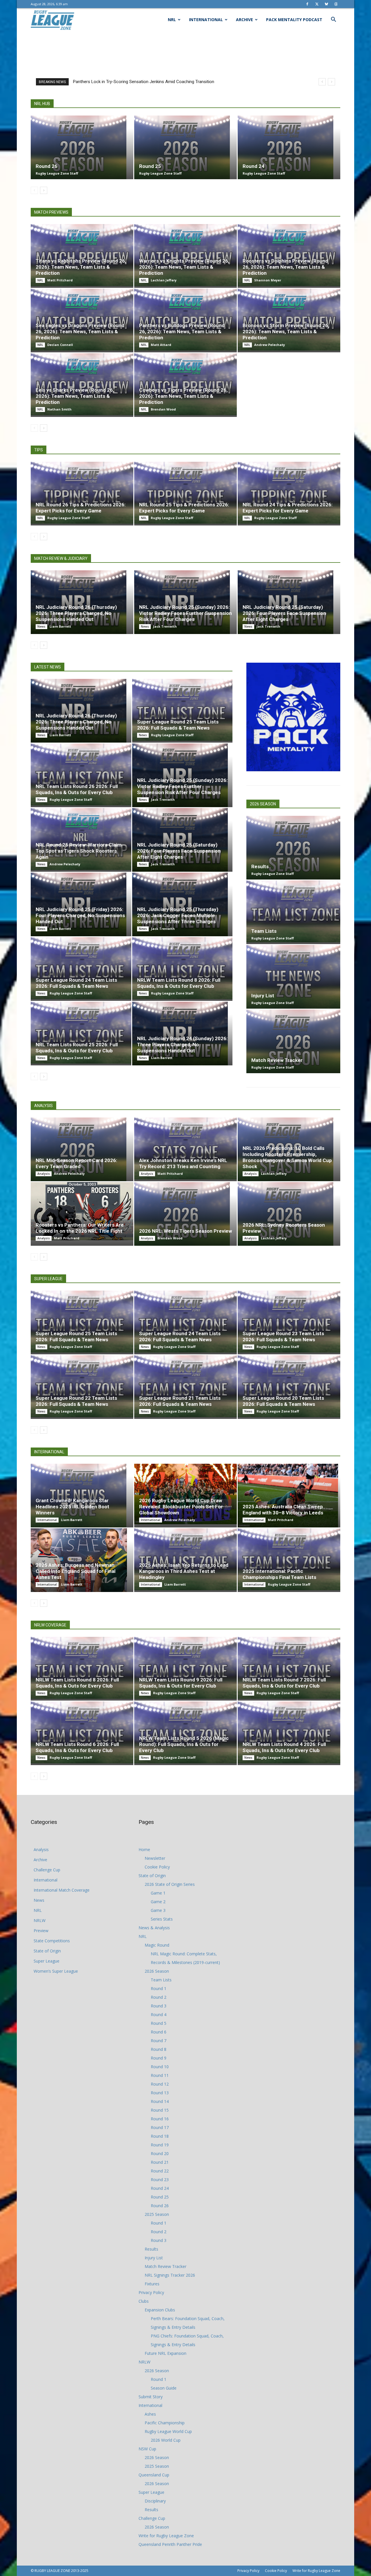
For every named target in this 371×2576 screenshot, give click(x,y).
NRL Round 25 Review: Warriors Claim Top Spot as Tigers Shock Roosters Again (79, 851)
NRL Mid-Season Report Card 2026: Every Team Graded (76, 1163)
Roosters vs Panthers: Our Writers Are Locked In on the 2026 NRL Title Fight (80, 1228)
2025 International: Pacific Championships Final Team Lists (279, 1574)
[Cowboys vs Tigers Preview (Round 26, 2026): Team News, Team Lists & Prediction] (185, 384)
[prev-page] (34, 190)
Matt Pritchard (60, 280)
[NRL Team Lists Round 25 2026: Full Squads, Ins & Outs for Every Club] (81, 1033)
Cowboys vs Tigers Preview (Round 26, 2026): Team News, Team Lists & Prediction (183, 396)
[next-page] (44, 190)
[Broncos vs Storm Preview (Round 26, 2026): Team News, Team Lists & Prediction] (289, 320)
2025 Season (157, 2214)
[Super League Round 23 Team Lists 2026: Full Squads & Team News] (289, 1322)
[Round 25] (185, 147)
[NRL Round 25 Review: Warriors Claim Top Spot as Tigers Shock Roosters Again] (81, 839)
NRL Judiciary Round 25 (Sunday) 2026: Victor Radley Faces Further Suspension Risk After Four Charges (185, 613)
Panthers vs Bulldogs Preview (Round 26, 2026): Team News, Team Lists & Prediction (182, 331)
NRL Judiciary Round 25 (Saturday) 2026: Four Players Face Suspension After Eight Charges (284, 613)
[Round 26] (82, 147)
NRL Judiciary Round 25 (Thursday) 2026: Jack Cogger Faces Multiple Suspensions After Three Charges (178, 915)
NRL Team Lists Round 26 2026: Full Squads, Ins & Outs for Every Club (77, 789)
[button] (333, 20)
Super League (47, 1961)
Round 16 (160, 2119)
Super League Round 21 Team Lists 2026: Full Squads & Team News (180, 1401)
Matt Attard (161, 345)
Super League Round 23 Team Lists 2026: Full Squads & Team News (283, 1336)
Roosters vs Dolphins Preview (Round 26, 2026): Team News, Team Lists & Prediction (285, 267)
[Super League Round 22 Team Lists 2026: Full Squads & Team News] (82, 1386)
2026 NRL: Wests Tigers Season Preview (185, 1231)
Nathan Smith (59, 409)
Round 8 (159, 2049)
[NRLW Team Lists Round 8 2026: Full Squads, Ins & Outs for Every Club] (182, 968)
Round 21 (160, 2162)
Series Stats (162, 1919)
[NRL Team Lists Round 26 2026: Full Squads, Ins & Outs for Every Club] (81, 774)
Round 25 (150, 166)
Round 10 (160, 2067)
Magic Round (157, 1945)
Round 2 (159, 1997)
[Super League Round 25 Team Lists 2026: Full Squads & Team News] (182, 710)
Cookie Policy (157, 1867)
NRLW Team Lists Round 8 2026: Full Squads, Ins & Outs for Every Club (179, 983)
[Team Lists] (293, 911)
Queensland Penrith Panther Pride (170, 2544)
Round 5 (159, 2023)
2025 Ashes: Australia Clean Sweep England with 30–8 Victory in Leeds (283, 1510)
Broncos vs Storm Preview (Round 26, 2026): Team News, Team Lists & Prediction (286, 331)
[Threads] (336, 4)
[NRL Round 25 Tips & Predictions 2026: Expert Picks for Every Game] (185, 493)
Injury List (263, 996)
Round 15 (160, 2110)
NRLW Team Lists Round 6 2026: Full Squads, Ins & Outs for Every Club (77, 1747)
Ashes (150, 2414)
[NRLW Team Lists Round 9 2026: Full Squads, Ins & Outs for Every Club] (185, 1668)
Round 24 (253, 166)
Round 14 (160, 2101)
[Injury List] (293, 977)
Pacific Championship (165, 2423)
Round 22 (160, 2171)
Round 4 (159, 2015)
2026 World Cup (166, 2440)
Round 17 (160, 2127)
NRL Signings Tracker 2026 (170, 2275)
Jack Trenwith (165, 626)
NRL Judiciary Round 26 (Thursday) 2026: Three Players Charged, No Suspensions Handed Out (76, 613)
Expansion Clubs (160, 2310)
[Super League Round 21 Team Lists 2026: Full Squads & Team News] (185, 1386)
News (41, 626)
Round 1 (159, 1988)
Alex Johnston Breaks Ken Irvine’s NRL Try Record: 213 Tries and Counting (183, 1163)
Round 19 (160, 2145)
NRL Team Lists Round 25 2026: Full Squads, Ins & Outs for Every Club (77, 1048)
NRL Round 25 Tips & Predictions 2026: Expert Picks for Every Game (184, 508)
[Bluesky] (326, 4)
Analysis (44, 1174)
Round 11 (160, 2075)
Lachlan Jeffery (164, 280)
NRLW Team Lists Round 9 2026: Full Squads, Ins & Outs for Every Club (181, 1683)
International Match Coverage (62, 1890)
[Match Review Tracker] (293, 1041)
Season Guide (164, 2388)
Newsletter (155, 1858)
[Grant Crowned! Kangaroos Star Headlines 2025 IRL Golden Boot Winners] (82, 1496)
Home (144, 1849)
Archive (244, 20)
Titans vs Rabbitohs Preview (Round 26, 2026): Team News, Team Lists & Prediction (81, 267)
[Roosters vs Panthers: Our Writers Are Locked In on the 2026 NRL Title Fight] (82, 1211)
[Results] (293, 848)
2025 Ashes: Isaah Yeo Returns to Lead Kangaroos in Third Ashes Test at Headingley (184, 1571)
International (206, 20)
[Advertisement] (185, 51)
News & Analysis (154, 1928)
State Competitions (52, 1941)
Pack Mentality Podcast (294, 20)
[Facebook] (307, 4)
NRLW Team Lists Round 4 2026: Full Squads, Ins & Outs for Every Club (284, 1747)
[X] (317, 4)
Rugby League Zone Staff (57, 173)
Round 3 (159, 2006)
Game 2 (158, 1902)
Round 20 (160, 2153)
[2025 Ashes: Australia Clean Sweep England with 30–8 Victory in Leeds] (289, 1496)
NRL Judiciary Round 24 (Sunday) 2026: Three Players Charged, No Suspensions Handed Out (182, 1045)
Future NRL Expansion (166, 2353)
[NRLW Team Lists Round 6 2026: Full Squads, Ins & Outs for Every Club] (82, 1732)
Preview (41, 1931)
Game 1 (158, 1893)
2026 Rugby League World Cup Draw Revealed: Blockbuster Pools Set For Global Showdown (181, 1507)
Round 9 (159, 2058)
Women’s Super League (56, 1971)
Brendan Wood (163, 409)
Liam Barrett (60, 626)
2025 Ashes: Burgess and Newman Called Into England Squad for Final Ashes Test (76, 1571)
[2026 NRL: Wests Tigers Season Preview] (185, 1214)
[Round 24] (289, 147)
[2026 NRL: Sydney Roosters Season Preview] (289, 1214)
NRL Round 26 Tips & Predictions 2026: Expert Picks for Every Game (81, 508)
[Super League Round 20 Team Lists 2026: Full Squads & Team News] (289, 1386)
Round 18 (160, 2136)
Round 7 (159, 2041)
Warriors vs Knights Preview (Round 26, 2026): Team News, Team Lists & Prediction (184, 267)
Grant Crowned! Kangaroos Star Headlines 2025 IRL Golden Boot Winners (72, 1507)
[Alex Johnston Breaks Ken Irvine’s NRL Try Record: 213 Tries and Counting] (185, 1148)
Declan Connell (60, 345)
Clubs (144, 2301)
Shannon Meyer (268, 280)
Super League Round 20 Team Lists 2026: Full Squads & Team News (283, 1401)
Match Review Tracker (277, 1060)
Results (260, 866)
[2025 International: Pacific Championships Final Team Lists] (289, 1559)
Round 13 (160, 2093)
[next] (331, 82)
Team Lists (264, 931)
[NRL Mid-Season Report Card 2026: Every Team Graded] (82, 1149)
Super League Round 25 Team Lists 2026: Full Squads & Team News (178, 725)
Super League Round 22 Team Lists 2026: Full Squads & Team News (76, 1401)
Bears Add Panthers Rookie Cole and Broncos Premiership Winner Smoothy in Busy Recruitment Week (171, 82)
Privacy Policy (151, 2292)
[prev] (322, 82)
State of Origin (47, 1951)
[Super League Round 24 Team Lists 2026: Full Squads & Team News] (81, 968)
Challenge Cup (47, 1870)
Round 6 (159, 2032)
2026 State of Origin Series (170, 1884)
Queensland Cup (154, 2475)
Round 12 (160, 2084)
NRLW (40, 1920)
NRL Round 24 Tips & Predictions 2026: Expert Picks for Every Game (288, 508)
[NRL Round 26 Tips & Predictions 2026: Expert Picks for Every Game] (82, 493)
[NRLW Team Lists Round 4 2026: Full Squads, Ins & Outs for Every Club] (289, 1732)
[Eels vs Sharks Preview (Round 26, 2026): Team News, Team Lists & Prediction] (82, 384)
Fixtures (152, 2284)
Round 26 (47, 166)
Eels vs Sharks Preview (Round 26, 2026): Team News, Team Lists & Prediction (75, 396)
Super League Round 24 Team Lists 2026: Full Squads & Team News (76, 983)
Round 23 (160, 2180)
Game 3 (158, 1910)
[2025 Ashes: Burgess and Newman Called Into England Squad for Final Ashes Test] (82, 1560)
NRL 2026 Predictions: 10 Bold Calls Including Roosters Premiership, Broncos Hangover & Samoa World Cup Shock (287, 1157)
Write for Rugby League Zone (166, 2536)
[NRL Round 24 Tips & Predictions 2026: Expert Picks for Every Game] (289, 493)
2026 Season (157, 1971)
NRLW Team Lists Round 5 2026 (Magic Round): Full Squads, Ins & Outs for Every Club (184, 1744)
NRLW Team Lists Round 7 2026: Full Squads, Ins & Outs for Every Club (284, 1683)
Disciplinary (155, 2501)
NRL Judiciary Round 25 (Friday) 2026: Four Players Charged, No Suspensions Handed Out (80, 915)
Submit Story (151, 2397)
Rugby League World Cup (168, 2431)
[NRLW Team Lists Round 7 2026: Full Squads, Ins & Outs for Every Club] (289, 1668)
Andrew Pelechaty (270, 345)
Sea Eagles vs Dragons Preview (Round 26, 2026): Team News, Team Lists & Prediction (80, 331)
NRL (172, 20)
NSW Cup (147, 2449)
